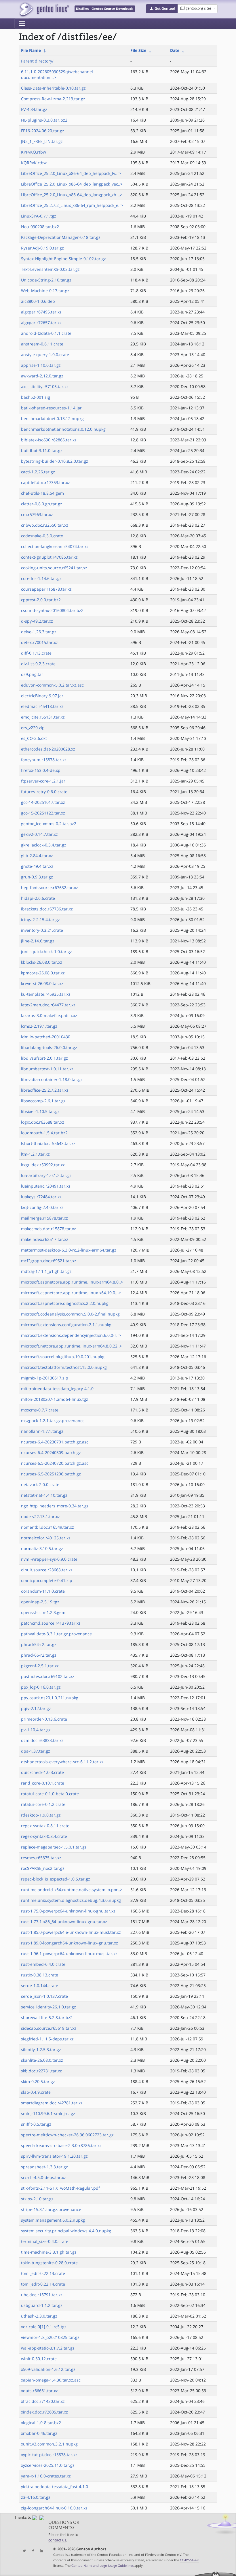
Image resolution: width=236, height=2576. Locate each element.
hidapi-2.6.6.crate (38, 898)
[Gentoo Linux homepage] (44, 9)
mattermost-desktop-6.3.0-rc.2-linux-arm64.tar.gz (69, 1250)
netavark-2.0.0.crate (40, 1484)
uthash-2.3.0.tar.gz (39, 2316)
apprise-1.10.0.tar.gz (41, 365)
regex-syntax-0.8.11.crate (45, 1826)
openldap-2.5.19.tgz (40, 1602)
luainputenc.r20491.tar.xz (46, 1186)
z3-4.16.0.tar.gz (36, 2497)
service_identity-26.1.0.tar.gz (48, 2007)
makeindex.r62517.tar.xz (45, 1239)
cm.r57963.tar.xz (37, 514)
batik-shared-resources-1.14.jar (51, 408)
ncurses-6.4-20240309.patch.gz (51, 1453)
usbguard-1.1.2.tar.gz (42, 2305)
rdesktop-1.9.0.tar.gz (41, 1815)
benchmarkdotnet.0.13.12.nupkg (52, 418)
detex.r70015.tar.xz (39, 642)
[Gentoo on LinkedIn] (40, 2551)
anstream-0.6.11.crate (42, 344)
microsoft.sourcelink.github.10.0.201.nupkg (63, 1357)
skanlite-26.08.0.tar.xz (42, 2060)
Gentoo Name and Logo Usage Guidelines (102, 2565)
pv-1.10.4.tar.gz (36, 1730)
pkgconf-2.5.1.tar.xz (40, 1666)
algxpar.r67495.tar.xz (41, 312)
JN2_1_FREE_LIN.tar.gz (42, 141)
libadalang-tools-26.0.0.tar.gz (49, 1047)
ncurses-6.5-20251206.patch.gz (51, 1474)
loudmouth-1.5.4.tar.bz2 (44, 1133)
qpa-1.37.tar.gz (36, 1751)
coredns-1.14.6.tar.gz (41, 578)
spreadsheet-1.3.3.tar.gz (44, 2167)
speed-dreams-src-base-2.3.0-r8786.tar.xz (61, 2145)
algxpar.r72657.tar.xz (41, 323)
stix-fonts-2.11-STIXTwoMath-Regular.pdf (60, 2188)
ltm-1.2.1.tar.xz (35, 1154)
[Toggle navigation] (22, 24)
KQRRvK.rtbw (34, 163)
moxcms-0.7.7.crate (40, 1410)
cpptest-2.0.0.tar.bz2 (41, 600)
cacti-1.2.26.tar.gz (38, 472)
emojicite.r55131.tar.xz (43, 717)
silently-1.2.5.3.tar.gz (41, 2049)
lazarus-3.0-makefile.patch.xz (49, 1015)
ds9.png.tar (32, 674)
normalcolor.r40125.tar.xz (46, 1538)
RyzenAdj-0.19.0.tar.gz (42, 248)
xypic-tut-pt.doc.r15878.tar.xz (49, 2455)
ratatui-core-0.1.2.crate (43, 1804)
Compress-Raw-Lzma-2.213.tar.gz (53, 99)
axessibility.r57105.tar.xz (45, 387)
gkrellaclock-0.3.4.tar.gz (44, 845)
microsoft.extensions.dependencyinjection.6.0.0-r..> (71, 1335)
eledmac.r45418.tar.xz (42, 706)
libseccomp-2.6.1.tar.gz (43, 1101)
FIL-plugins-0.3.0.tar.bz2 (44, 120)
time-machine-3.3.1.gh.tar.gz (49, 2252)
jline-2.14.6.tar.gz (38, 941)
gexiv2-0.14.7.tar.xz (39, 834)
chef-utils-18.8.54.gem (42, 493)
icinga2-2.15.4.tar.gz (40, 920)
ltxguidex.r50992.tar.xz (43, 1165)
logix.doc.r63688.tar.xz (43, 1122)
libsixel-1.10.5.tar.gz (40, 1111)
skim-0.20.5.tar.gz (38, 2081)
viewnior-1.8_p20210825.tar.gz (50, 2337)
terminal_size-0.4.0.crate (45, 2241)
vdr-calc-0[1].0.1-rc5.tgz (44, 2327)
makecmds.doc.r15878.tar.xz (48, 1229)
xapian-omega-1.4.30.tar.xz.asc (51, 2380)
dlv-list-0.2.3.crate (38, 664)
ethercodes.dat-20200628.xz (48, 749)
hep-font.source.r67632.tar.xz (50, 888)
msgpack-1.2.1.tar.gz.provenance (53, 1421)
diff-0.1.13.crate (36, 653)
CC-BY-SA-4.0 (190, 2560)
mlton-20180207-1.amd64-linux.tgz (55, 1399)
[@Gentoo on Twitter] (23, 2551)
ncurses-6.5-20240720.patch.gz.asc (55, 1463)
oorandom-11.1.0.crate (43, 1591)
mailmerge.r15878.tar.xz (44, 1218)
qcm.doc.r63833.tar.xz (42, 1740)
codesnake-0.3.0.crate (42, 536)
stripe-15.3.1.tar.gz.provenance (51, 2209)
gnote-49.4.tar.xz (37, 866)
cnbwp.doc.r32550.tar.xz (45, 525)
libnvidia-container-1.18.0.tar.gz (52, 1079)
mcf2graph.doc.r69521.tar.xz (49, 1261)
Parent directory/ (37, 61)
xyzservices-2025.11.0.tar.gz (48, 2465)
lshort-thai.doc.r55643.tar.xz (48, 1143)
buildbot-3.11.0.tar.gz (42, 450)
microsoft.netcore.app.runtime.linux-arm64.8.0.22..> (72, 1346)
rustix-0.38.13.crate (40, 1975)
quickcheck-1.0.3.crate (42, 1772)
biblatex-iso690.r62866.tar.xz (49, 440)
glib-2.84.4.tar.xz (37, 856)
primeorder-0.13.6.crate (44, 1719)
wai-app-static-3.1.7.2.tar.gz (48, 2348)
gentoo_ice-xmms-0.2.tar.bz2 (49, 824)
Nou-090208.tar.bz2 (40, 227)
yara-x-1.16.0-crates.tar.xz (46, 2476)
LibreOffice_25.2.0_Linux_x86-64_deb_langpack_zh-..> (72, 195)
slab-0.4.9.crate (36, 2092)
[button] (162, 9)
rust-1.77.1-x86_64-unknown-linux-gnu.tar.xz (64, 1922)
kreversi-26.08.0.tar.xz (42, 983)
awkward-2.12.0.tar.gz (42, 376)
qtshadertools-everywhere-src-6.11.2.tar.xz (62, 1762)
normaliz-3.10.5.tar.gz (42, 1548)
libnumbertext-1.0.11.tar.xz (47, 1069)
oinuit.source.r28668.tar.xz (47, 1570)
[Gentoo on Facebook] (32, 2551)
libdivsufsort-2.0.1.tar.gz (44, 1058)
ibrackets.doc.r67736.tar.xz (47, 909)
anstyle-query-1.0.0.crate (45, 355)
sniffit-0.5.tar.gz (36, 2124)
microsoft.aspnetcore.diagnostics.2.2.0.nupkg (65, 1303)
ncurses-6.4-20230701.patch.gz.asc (55, 1442)
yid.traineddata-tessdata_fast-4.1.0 (55, 2487)
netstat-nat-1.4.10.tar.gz (44, 1495)
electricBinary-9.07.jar (42, 696)
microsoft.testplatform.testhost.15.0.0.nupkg (64, 1367)
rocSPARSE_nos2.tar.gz (43, 1868)
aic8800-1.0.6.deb (38, 301)
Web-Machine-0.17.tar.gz (45, 291)
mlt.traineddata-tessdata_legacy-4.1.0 (57, 1389)
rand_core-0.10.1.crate (43, 1783)
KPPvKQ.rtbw (34, 152)
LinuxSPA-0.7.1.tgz (39, 216)
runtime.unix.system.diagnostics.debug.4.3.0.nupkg (71, 1900)
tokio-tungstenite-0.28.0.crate (49, 2263)
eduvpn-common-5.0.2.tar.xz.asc (52, 685)
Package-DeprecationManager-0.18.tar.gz (61, 237)
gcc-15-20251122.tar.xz (43, 813)
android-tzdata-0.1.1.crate (46, 333)
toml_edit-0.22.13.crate (43, 2273)
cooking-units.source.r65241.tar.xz (54, 568)
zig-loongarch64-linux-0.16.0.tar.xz (54, 2508)
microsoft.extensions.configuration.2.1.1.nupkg (66, 1325)
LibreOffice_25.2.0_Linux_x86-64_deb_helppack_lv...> (71, 173)
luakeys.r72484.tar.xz (41, 1197)
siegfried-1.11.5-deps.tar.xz (47, 2039)
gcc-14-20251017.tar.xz (43, 802)
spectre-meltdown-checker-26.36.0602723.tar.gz (67, 2135)
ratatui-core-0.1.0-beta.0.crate (50, 1794)
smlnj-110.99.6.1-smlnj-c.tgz (48, 2113)
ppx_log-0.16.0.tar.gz (41, 1687)
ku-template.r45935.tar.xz (46, 994)
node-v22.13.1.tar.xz (40, 1516)
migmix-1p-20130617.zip (45, 1378)
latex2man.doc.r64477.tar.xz (48, 1005)
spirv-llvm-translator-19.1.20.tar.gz (54, 2156)
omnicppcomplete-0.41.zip (47, 1580)
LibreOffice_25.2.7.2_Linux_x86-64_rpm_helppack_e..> (72, 205)
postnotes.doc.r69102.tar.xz (48, 1676)
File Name (31, 50)
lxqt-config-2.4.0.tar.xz (42, 1207)
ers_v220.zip (33, 728)
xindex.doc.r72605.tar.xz (44, 2412)
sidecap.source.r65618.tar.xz (49, 2028)
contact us (57, 2540)
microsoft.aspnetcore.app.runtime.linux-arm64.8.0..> (72, 1282)
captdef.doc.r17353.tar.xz (45, 482)
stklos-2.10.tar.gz (37, 2199)
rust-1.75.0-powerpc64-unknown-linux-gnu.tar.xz (68, 1911)
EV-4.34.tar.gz (34, 109)
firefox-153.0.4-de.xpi (41, 770)
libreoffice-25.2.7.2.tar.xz (45, 1090)
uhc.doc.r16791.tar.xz (42, 2295)
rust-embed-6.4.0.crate (43, 1964)
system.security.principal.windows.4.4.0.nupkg (66, 2231)
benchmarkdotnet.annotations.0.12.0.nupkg (63, 429)
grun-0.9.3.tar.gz (37, 877)
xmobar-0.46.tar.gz (39, 2433)
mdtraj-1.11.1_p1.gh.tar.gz (46, 1271)
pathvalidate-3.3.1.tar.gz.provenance (56, 1634)
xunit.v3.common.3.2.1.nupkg (49, 2444)
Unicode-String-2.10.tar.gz (46, 280)
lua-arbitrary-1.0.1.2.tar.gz (46, 1175)
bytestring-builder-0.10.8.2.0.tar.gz (55, 461)
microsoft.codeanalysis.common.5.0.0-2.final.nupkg (70, 1314)
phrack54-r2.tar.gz (39, 1644)
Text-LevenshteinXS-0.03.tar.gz (50, 269)
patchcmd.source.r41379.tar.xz (51, 1623)
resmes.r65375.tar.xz (41, 1858)
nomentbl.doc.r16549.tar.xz (47, 1527)
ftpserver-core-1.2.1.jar (43, 781)
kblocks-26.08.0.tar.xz (42, 962)
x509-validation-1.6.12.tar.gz (48, 2369)
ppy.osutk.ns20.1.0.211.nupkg (50, 1698)
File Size (138, 50)
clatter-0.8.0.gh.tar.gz (42, 504)
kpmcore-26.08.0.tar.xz (43, 973)
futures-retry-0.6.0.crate (44, 792)
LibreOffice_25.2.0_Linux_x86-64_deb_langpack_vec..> (72, 184)
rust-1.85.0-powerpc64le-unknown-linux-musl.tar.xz (71, 1932)
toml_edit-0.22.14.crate (43, 2284)
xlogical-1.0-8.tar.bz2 (41, 2423)
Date (175, 50)
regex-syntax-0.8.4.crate (44, 1836)
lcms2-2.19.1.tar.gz (39, 1026)
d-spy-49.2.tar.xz (37, 621)
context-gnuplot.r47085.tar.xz (49, 557)
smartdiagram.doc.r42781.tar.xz (52, 2103)
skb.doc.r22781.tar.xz (41, 2071)
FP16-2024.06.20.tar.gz (43, 131)
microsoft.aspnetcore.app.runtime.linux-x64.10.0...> (71, 1293)
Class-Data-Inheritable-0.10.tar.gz (53, 88)
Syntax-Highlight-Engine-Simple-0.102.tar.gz (63, 259)
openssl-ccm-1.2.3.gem (43, 1612)
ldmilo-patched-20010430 (46, 1037)
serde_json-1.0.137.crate (44, 1996)
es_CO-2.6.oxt (34, 738)
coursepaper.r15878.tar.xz (46, 589)
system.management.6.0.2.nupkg (53, 2220)
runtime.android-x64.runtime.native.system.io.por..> (72, 1890)
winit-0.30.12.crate (39, 2359)
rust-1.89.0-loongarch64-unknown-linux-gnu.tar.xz (70, 1943)
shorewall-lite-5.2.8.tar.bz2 (47, 2017)
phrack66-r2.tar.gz (39, 1655)
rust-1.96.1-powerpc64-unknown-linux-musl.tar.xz (69, 1954)
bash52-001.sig (36, 397)
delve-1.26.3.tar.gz (39, 632)
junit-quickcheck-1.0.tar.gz (46, 951)
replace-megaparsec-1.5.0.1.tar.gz (54, 1847)
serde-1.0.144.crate (40, 1986)
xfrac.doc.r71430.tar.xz (43, 2401)
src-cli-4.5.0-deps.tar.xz (43, 2177)
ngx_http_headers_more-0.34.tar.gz (55, 1506)
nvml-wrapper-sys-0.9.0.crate (49, 1559)
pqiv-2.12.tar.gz (36, 1708)
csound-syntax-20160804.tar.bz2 (52, 610)
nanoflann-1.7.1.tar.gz (42, 1431)
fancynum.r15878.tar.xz (44, 760)
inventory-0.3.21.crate (42, 930)
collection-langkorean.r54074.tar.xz (55, 546)
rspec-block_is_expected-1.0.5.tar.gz (56, 1879)
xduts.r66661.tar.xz (39, 2391)
